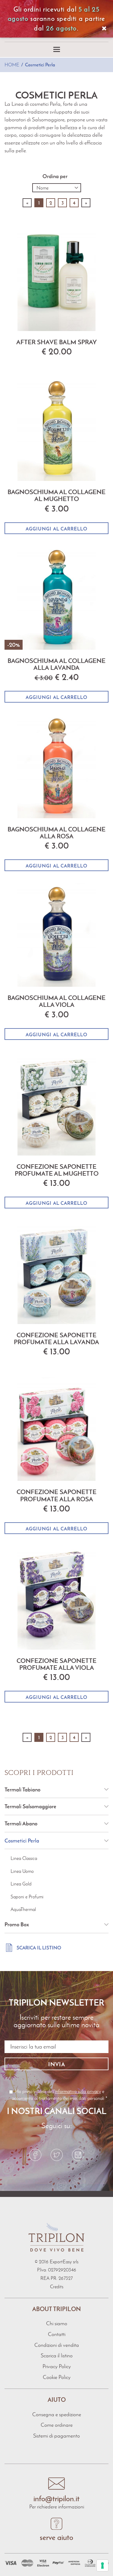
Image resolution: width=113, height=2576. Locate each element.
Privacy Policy (57, 2366)
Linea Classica (24, 1858)
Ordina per (55, 176)
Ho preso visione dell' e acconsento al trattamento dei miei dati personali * (60, 2095)
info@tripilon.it (56, 2499)
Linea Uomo (22, 1871)
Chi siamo (57, 2323)
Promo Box (17, 1924)
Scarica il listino (39, 1948)
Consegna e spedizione (57, 2414)
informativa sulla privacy (78, 2091)
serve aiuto (56, 2537)
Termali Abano (21, 1823)
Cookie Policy (57, 2377)
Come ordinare (57, 2425)
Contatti (57, 2334)
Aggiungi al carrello (56, 529)
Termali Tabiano (22, 1789)
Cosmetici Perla (40, 65)
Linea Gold (21, 1884)
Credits (57, 2287)
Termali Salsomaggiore (30, 1806)
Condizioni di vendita (57, 2345)
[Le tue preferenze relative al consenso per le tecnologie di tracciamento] (102, 2565)
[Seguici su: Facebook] (35, 2155)
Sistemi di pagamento (56, 2436)
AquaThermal (23, 1909)
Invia (57, 2064)
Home (12, 65)
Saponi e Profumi (27, 1897)
